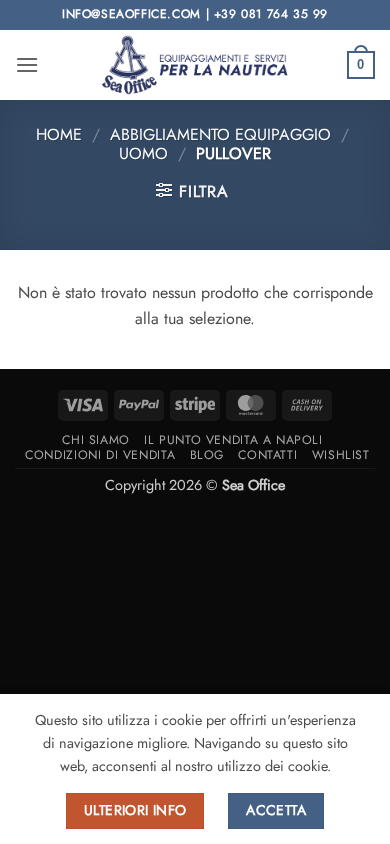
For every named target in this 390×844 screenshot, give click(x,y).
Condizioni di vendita (100, 455)
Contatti (267, 455)
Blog (207, 455)
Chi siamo (96, 440)
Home (59, 134)
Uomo (143, 153)
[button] (27, 64)
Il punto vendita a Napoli (233, 440)
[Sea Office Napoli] (195, 64)
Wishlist (341, 455)
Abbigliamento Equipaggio (220, 134)
